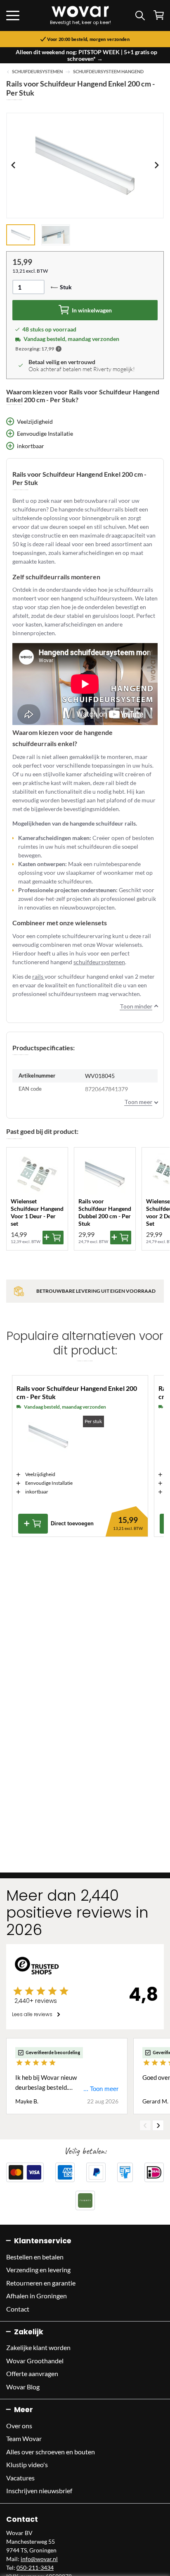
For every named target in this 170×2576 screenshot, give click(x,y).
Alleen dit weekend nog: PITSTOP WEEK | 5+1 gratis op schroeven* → (86, 55)
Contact (18, 2309)
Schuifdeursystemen (37, 72)
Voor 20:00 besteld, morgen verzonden (88, 39)
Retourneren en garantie (41, 2283)
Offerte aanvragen (32, 2373)
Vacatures (20, 2478)
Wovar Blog (23, 2387)
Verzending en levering (38, 2270)
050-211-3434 (35, 2568)
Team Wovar (24, 2438)
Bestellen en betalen (35, 2257)
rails (38, 976)
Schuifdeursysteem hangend (108, 72)
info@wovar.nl (39, 2559)
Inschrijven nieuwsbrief (39, 2491)
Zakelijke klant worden (38, 2347)
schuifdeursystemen (99, 962)
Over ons (19, 2426)
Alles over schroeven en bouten (51, 2452)
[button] (59, 349)
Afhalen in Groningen (37, 2296)
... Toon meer (101, 2089)
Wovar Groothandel (35, 2361)
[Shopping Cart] (159, 15)
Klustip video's (27, 2464)
